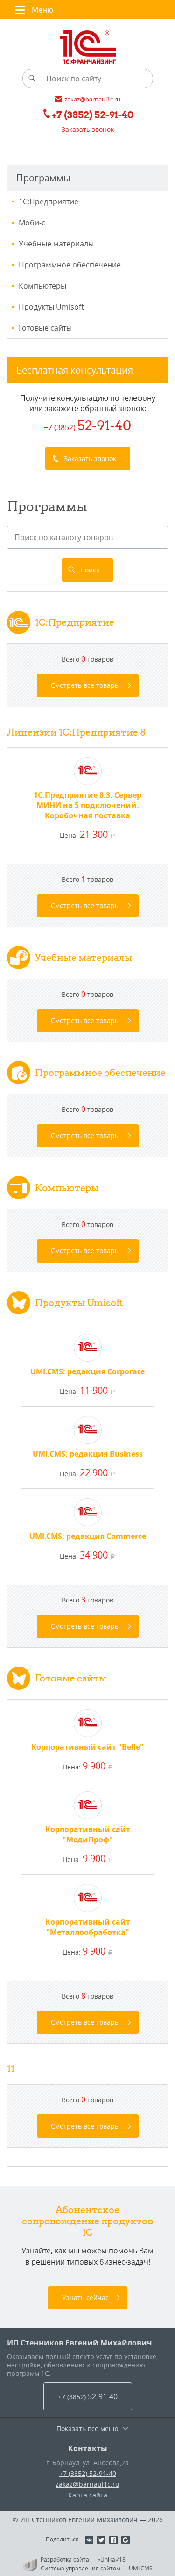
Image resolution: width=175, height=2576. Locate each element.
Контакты (88, 2448)
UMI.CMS (141, 2568)
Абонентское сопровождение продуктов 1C (87, 2221)
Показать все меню (87, 2429)
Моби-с (32, 223)
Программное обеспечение (70, 265)
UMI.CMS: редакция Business (88, 1454)
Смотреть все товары (85, 685)
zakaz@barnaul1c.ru (87, 2484)
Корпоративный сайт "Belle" (87, 1747)
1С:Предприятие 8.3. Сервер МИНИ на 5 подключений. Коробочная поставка (87, 805)
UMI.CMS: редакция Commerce (88, 1536)
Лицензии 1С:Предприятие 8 (76, 732)
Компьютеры (42, 286)
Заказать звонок (88, 129)
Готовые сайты (45, 328)
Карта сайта (88, 2495)
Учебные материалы (56, 244)
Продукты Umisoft (51, 307)
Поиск (90, 570)
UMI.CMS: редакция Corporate (87, 1371)
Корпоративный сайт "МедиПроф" (88, 1834)
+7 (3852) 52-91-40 (88, 2473)
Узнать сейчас (85, 2298)
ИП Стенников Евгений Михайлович (80, 2343)
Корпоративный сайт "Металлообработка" (88, 1927)
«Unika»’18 (112, 2559)
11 (11, 2069)
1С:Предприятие (49, 202)
